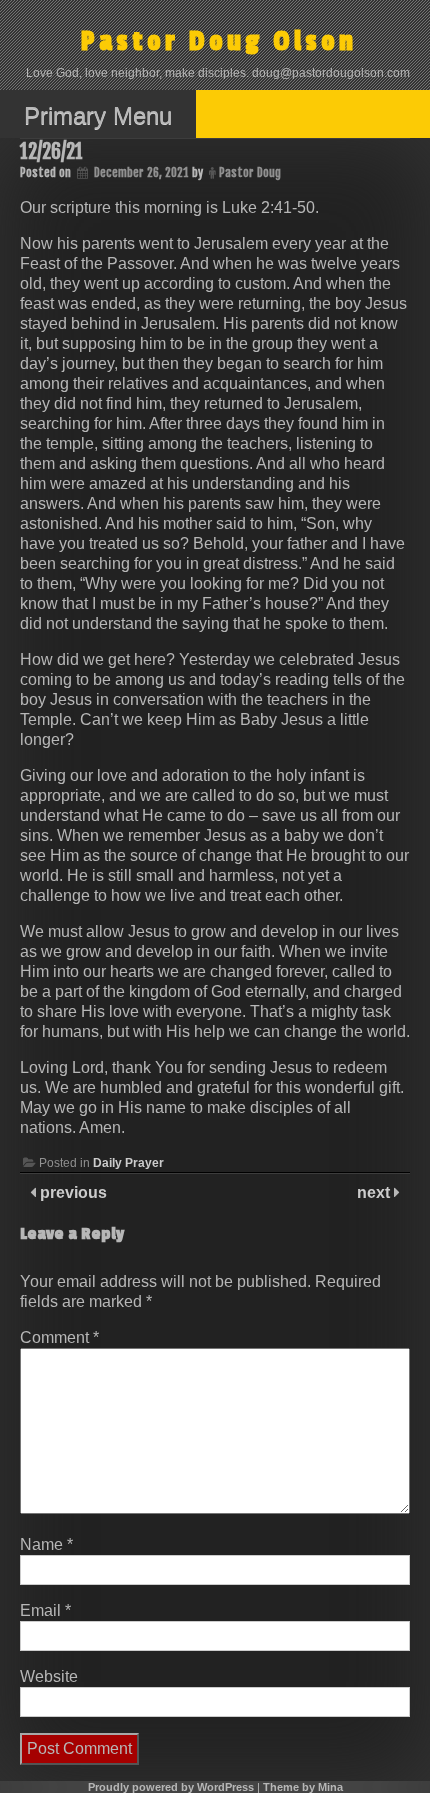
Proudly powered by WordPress (171, 1787)
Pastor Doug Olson (219, 41)
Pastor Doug (250, 172)
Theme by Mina (303, 1787)
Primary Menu (98, 115)
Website (49, 1676)
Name (46, 1544)
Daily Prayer (128, 1163)
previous (71, 1192)
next (375, 1192)
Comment (59, 1337)
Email (45, 1610)
